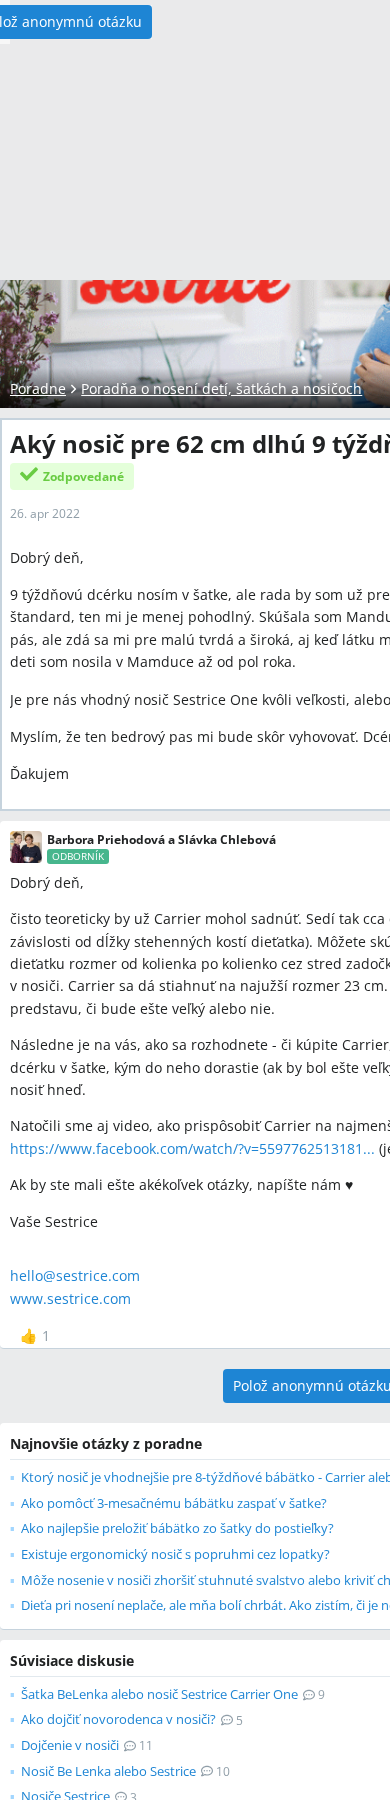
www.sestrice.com (70, 1298)
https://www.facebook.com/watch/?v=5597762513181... (192, 1148)
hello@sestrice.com (75, 1275)
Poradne (38, 388)
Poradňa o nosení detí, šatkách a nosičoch (221, 388)
